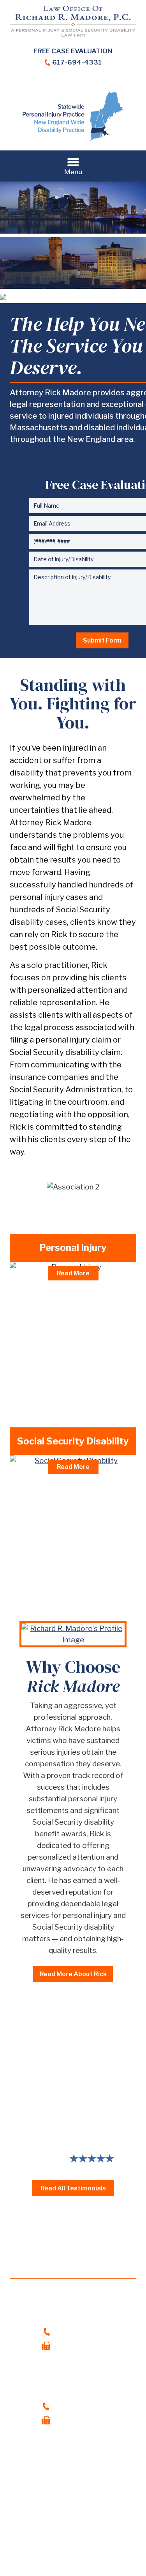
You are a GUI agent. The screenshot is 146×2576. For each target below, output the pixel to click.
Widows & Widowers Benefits (69, 1573)
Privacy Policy (103, 2538)
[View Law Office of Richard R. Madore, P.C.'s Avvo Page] (89, 83)
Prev (6, 2116)
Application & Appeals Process (71, 1491)
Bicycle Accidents (49, 1342)
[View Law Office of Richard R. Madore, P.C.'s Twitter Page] (73, 83)
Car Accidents (43, 1297)
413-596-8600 (79, 2406)
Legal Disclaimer (48, 2538)
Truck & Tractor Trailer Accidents (74, 1312)
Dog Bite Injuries (47, 1372)
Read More (73, 1273)
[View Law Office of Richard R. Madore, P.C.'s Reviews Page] (105, 83)
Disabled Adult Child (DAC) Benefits (77, 1532)
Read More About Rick (73, 1974)
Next (140, 2116)
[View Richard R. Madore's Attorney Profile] (73, 1634)
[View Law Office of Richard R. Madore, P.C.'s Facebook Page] (41, 83)
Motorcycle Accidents (56, 1327)
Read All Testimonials (73, 2188)
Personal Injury (73, 1248)
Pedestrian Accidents (55, 1357)
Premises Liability (49, 1387)
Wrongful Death (46, 1402)
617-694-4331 (77, 62)
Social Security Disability (73, 1441)
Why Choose (73, 1676)
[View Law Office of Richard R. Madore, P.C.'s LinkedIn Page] (57, 83)
